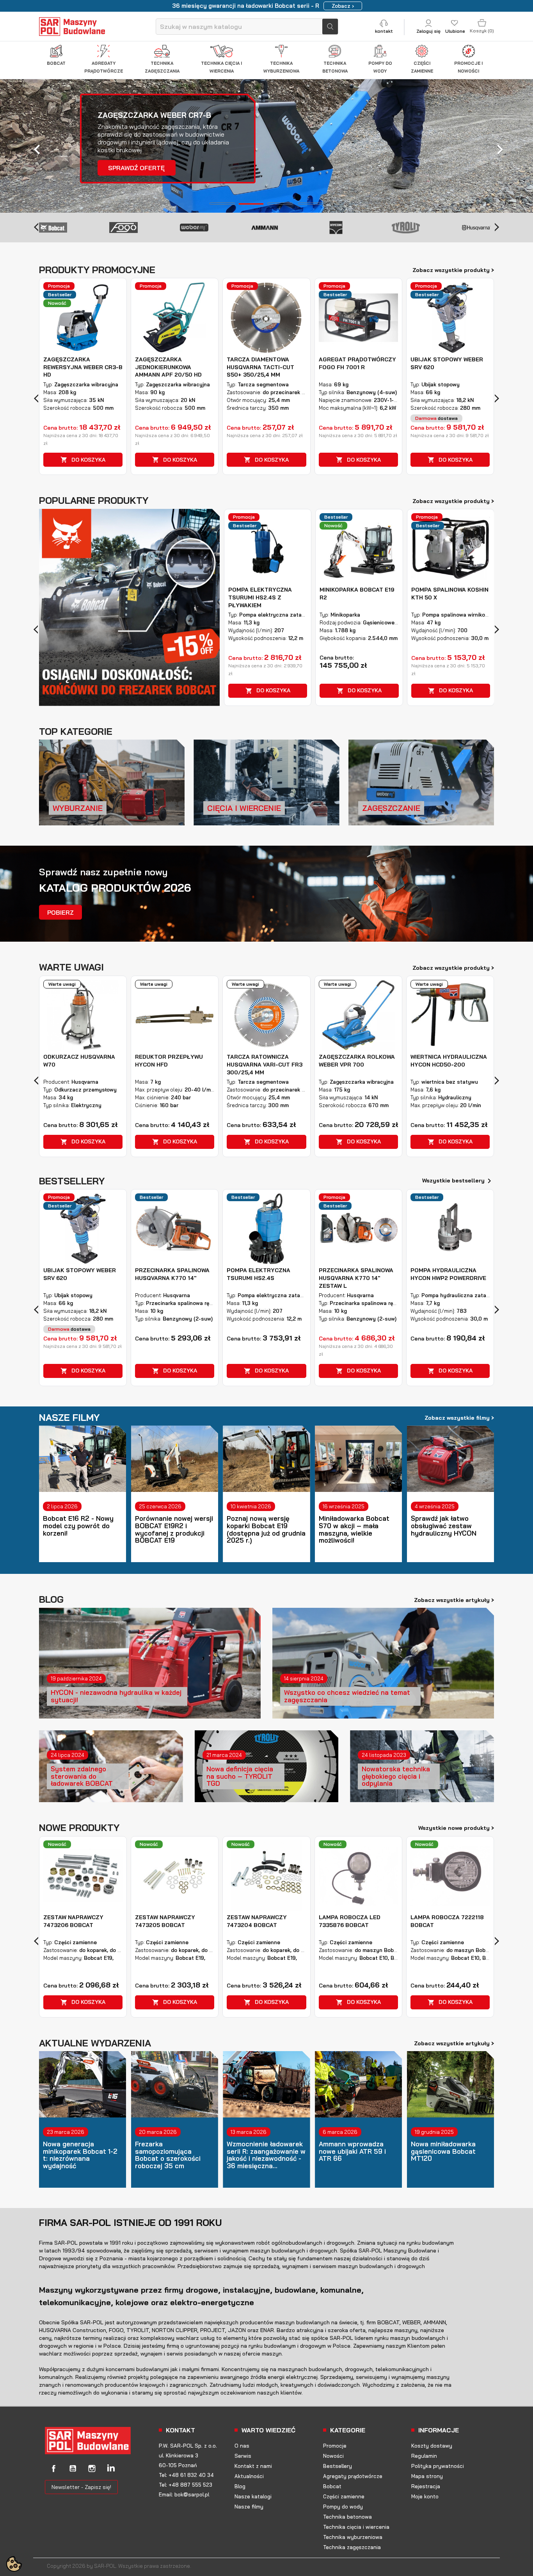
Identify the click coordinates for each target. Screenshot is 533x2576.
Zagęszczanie (391, 808)
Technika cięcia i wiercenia (356, 2527)
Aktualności (249, 2476)
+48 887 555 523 (190, 2485)
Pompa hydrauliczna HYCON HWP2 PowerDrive (448, 1274)
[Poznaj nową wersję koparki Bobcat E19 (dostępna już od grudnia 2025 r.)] (266, 1459)
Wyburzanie (78, 808)
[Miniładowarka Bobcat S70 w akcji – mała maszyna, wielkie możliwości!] (358, 1459)
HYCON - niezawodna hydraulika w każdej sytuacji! (116, 1696)
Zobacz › (343, 6)
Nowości (333, 2456)
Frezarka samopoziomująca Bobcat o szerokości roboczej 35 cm (168, 2155)
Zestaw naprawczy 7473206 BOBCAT (73, 1921)
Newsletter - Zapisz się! (81, 2487)
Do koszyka (83, 460)
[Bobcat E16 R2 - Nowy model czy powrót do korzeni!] (83, 1459)
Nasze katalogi (253, 2496)
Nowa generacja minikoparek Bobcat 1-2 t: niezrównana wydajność (80, 2155)
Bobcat (332, 2486)
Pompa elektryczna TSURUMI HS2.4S (259, 1274)
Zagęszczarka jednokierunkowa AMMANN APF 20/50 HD (168, 367)
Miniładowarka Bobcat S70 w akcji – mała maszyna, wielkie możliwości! (354, 1530)
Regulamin (424, 2456)
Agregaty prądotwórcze (353, 2476)
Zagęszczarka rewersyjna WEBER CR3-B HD (83, 367)
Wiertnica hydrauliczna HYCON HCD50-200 (449, 1061)
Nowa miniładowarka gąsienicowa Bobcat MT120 (443, 2151)
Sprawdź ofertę (157, 168)
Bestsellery (338, 2466)
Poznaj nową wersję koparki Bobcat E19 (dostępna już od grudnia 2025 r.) (266, 1530)
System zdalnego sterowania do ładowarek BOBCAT (82, 1776)
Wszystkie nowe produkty (456, 1828)
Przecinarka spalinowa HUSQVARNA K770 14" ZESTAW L (356, 1278)
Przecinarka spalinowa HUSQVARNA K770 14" (172, 1274)
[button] (40, 145)
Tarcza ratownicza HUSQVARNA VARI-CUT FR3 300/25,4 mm (265, 1065)
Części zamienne (344, 2496)
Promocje (335, 2446)
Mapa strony (427, 2476)
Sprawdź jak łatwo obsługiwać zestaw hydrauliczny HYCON (444, 1526)
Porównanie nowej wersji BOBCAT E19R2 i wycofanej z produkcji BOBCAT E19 (174, 1530)
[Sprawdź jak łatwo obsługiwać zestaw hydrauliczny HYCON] (450, 1459)
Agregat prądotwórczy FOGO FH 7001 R (357, 363)
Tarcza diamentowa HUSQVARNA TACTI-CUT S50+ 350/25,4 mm (260, 367)
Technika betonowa (347, 2517)
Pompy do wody (343, 2507)
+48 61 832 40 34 (191, 2475)
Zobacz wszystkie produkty (453, 270)
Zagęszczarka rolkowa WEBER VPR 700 (357, 1061)
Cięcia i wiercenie (244, 808)
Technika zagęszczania (352, 2547)
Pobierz (60, 912)
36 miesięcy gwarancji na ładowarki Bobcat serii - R (246, 6)
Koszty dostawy (432, 2446)
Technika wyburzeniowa (353, 2537)
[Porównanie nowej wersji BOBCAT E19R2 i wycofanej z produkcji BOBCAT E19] (175, 1459)
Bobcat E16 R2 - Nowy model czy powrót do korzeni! (78, 1526)
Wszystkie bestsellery (458, 1181)
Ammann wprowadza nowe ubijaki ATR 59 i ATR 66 (352, 2151)
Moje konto (425, 2496)
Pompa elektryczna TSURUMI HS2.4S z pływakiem (260, 597)
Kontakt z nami (253, 2466)
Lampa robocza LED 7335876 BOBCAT (350, 1921)
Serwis (243, 2456)
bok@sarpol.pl (192, 2494)
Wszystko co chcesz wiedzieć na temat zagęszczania (347, 1696)
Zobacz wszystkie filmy (459, 1417)
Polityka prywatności (438, 2466)
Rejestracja (426, 2486)
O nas (242, 2446)
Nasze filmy (249, 2507)
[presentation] (36, 226)
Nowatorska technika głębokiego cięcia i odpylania (396, 1776)
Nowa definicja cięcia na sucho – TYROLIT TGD (240, 1776)
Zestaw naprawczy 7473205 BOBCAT (165, 1921)
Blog (240, 2486)
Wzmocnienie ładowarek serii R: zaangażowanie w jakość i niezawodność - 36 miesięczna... (266, 2155)
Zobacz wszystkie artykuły (454, 1600)
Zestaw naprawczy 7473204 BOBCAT (257, 1921)
